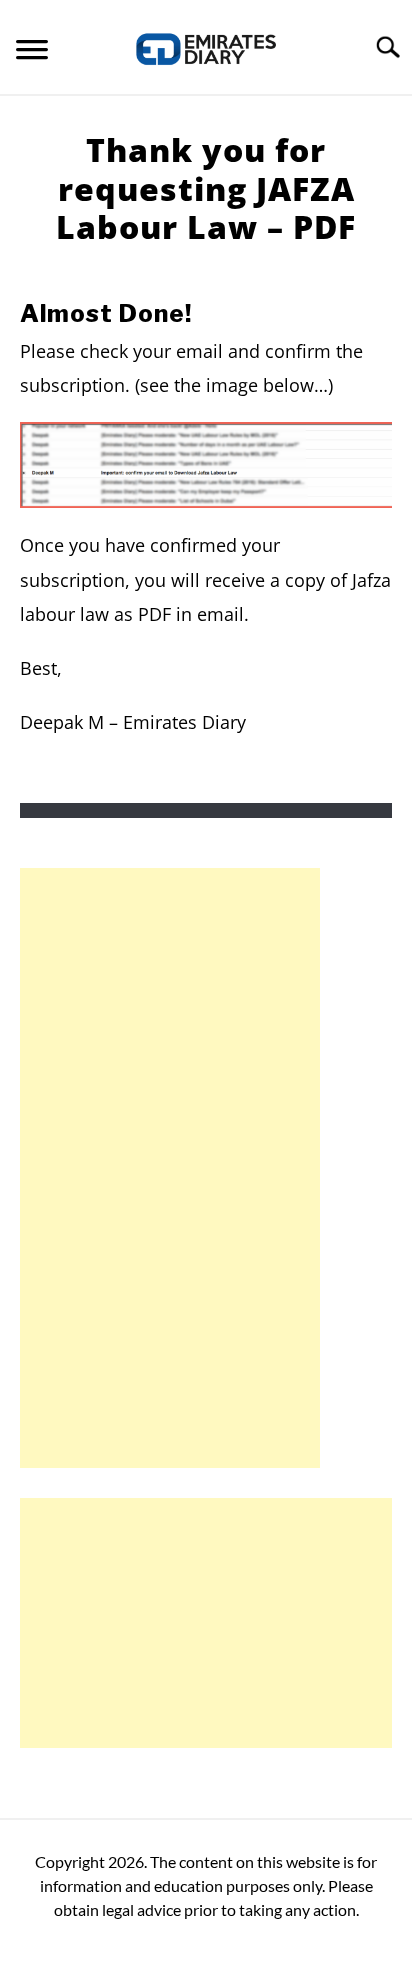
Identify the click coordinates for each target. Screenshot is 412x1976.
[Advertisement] (170, 1168)
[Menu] (32, 52)
